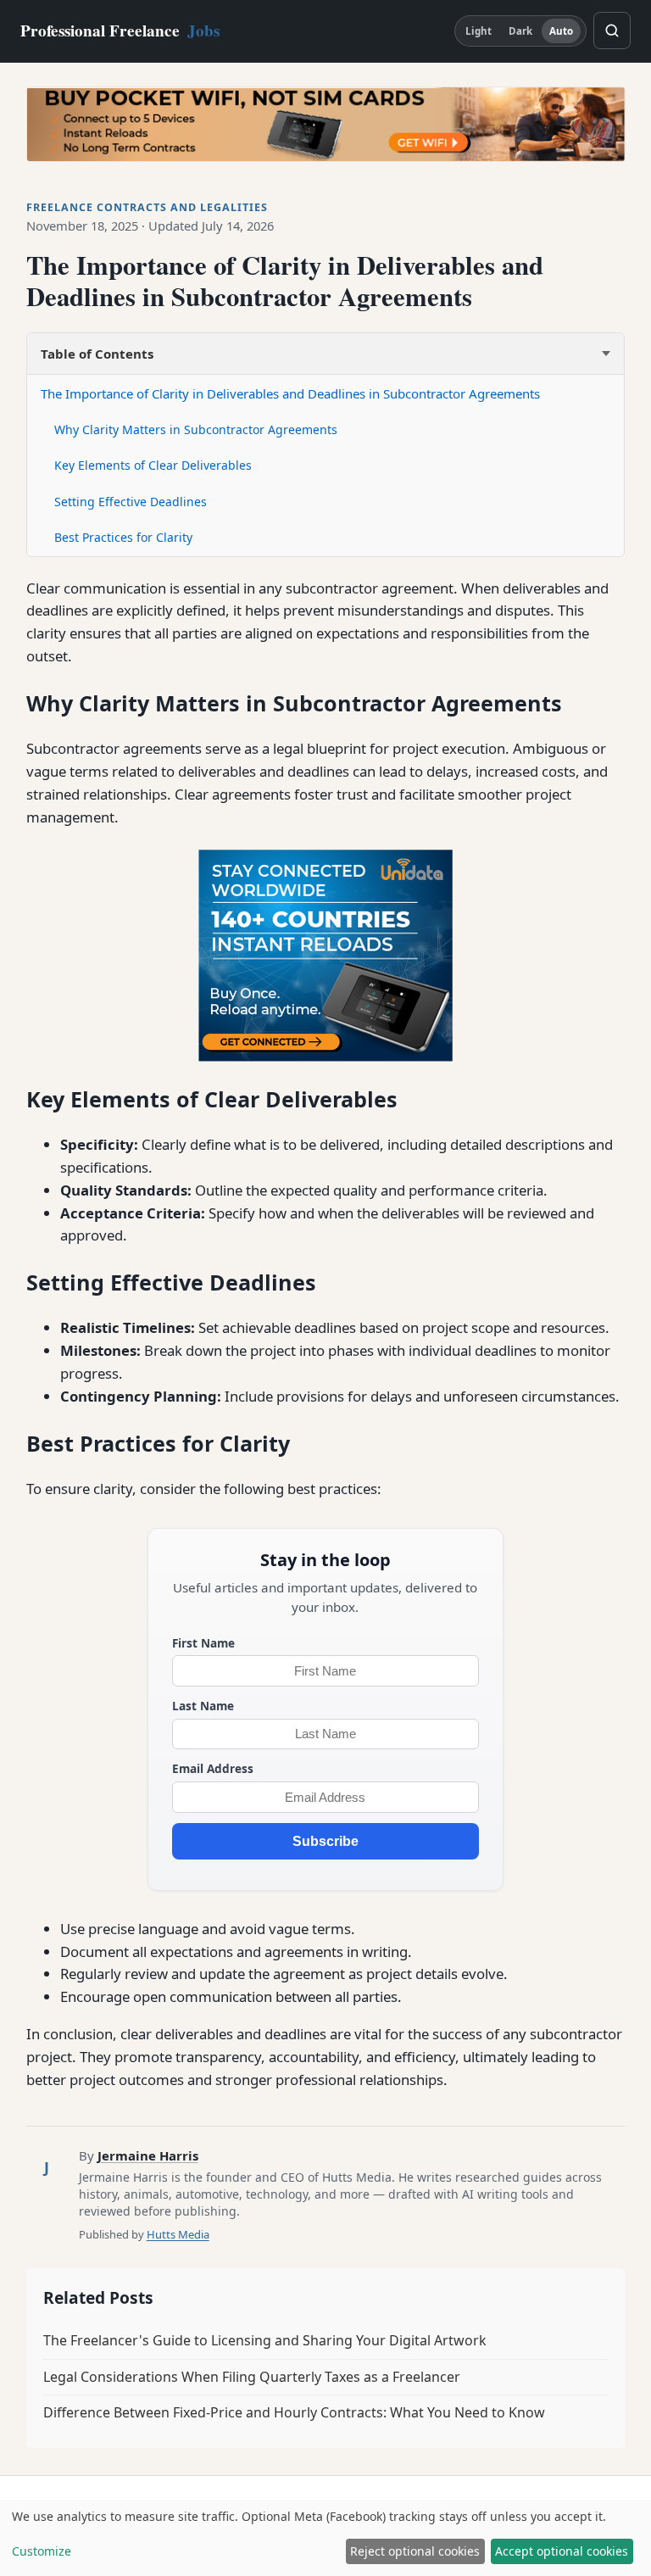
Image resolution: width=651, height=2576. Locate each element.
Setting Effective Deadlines (131, 502)
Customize (42, 2551)
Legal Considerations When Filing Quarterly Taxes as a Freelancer (252, 2377)
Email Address (213, 1768)
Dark (520, 31)
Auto (561, 31)
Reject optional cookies (415, 2551)
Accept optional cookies (562, 2551)
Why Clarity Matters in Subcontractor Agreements (196, 429)
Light (479, 31)
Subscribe (325, 1841)
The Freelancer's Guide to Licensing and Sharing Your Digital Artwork (265, 2340)
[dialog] (325, 2538)
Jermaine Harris (148, 2155)
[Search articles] (612, 31)
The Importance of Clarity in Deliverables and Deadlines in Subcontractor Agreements (290, 393)
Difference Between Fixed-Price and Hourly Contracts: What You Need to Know (294, 2412)
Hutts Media (178, 2234)
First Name (203, 1643)
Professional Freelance (120, 31)
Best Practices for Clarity (123, 537)
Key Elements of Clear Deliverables (153, 465)
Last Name (203, 1706)
